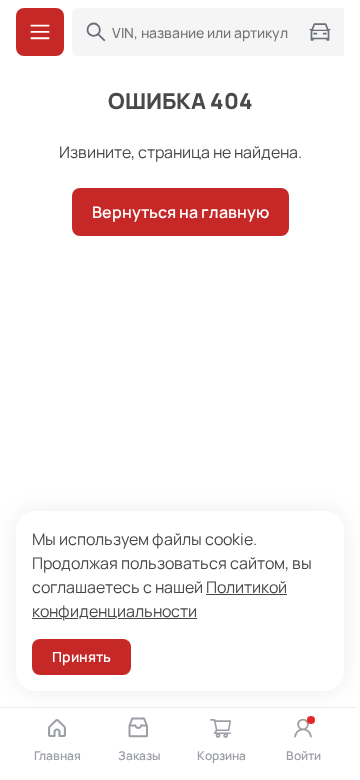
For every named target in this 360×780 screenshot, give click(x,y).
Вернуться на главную (180, 212)
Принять (81, 656)
